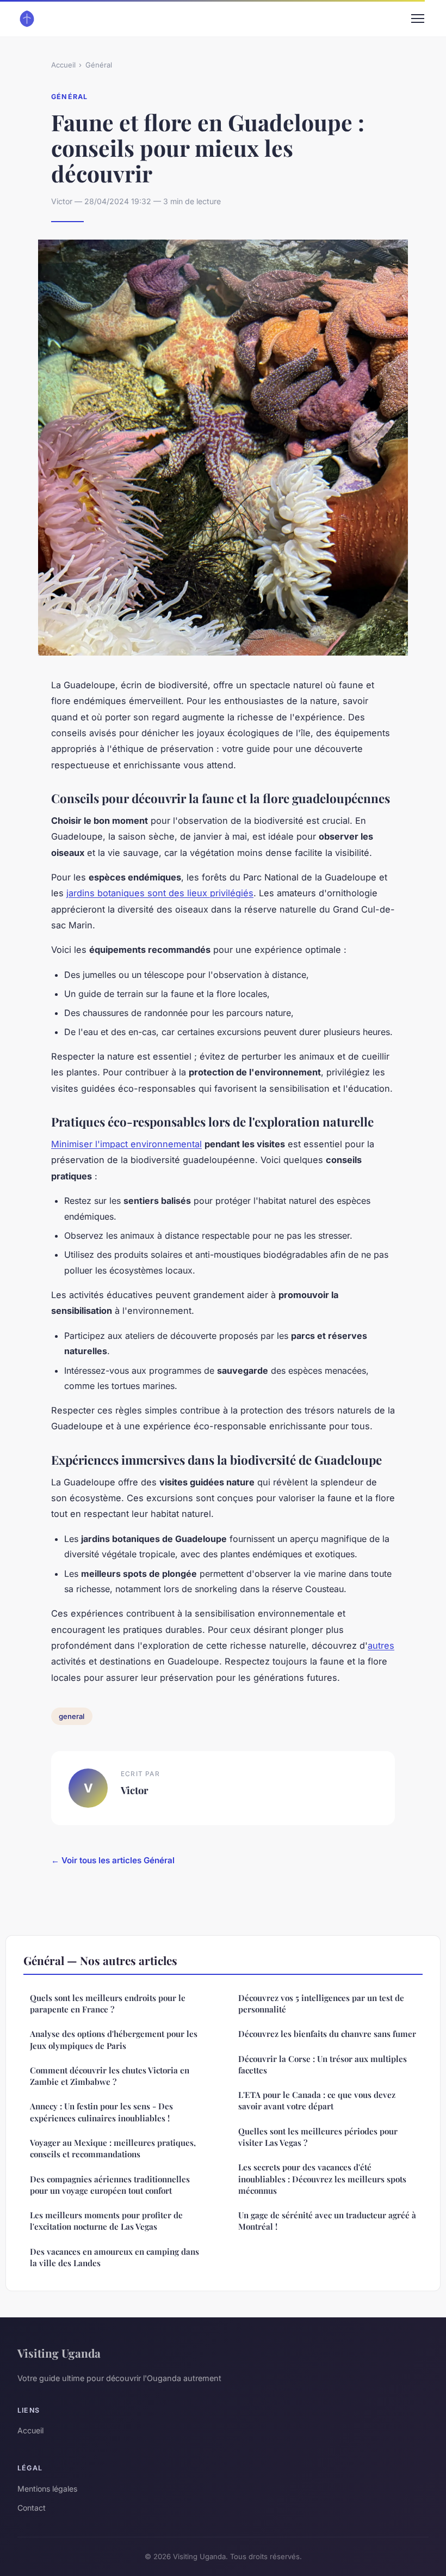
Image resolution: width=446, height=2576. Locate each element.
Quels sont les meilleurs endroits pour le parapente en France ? (108, 2003)
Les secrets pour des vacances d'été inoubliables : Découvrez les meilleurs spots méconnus (322, 2179)
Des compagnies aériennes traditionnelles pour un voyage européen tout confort (110, 2185)
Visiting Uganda (59, 2353)
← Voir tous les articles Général (113, 1860)
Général (99, 65)
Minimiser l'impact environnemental (126, 1144)
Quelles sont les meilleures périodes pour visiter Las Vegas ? (318, 2137)
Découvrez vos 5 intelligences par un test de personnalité (321, 2003)
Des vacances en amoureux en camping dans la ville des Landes (114, 2257)
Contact (32, 2508)
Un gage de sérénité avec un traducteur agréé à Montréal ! (327, 2221)
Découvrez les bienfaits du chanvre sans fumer (327, 2034)
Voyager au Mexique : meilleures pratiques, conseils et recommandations (113, 2148)
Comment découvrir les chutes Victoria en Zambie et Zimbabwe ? (110, 2076)
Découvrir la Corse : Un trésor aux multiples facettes (323, 2064)
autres (381, 1645)
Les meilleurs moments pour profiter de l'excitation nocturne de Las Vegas (106, 2221)
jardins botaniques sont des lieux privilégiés (160, 893)
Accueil (63, 65)
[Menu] (418, 19)
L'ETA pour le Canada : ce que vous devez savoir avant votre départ (317, 2100)
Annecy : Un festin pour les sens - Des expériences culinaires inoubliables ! (101, 2112)
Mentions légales (47, 2489)
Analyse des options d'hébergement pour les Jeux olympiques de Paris (114, 2039)
